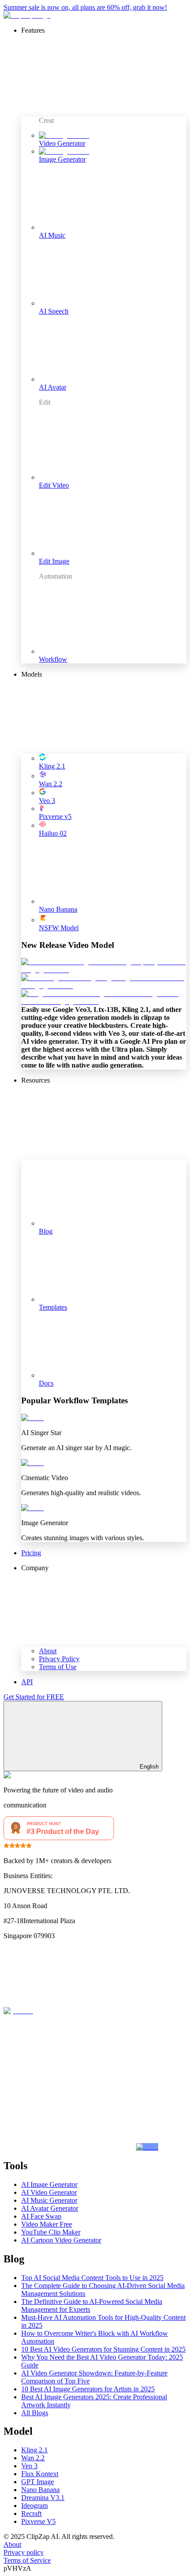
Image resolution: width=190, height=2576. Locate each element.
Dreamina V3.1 (43, 2498)
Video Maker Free (47, 2224)
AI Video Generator (49, 2192)
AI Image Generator (49, 2184)
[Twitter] (70, 2079)
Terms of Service (27, 2560)
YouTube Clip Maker (51, 2232)
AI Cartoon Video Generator (61, 2240)
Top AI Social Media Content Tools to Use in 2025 (92, 2278)
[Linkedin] (70, 2147)
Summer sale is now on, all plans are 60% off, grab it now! (85, 7)
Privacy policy (24, 2552)
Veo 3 (29, 2466)
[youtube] (18, 2011)
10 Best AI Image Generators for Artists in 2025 (88, 2389)
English (149, 1767)
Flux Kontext (40, 2474)
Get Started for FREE (34, 1697)
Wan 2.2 (33, 2458)
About (12, 2544)
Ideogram (34, 2506)
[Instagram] (99, 2011)
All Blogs (35, 2413)
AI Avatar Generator (50, 2208)
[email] (147, 2147)
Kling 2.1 (34, 2450)
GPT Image (38, 2482)
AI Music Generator (49, 2200)
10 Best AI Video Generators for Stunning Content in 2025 (103, 2349)
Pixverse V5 (38, 2521)
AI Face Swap (41, 2216)
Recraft (31, 2513)
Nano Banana (40, 2490)
